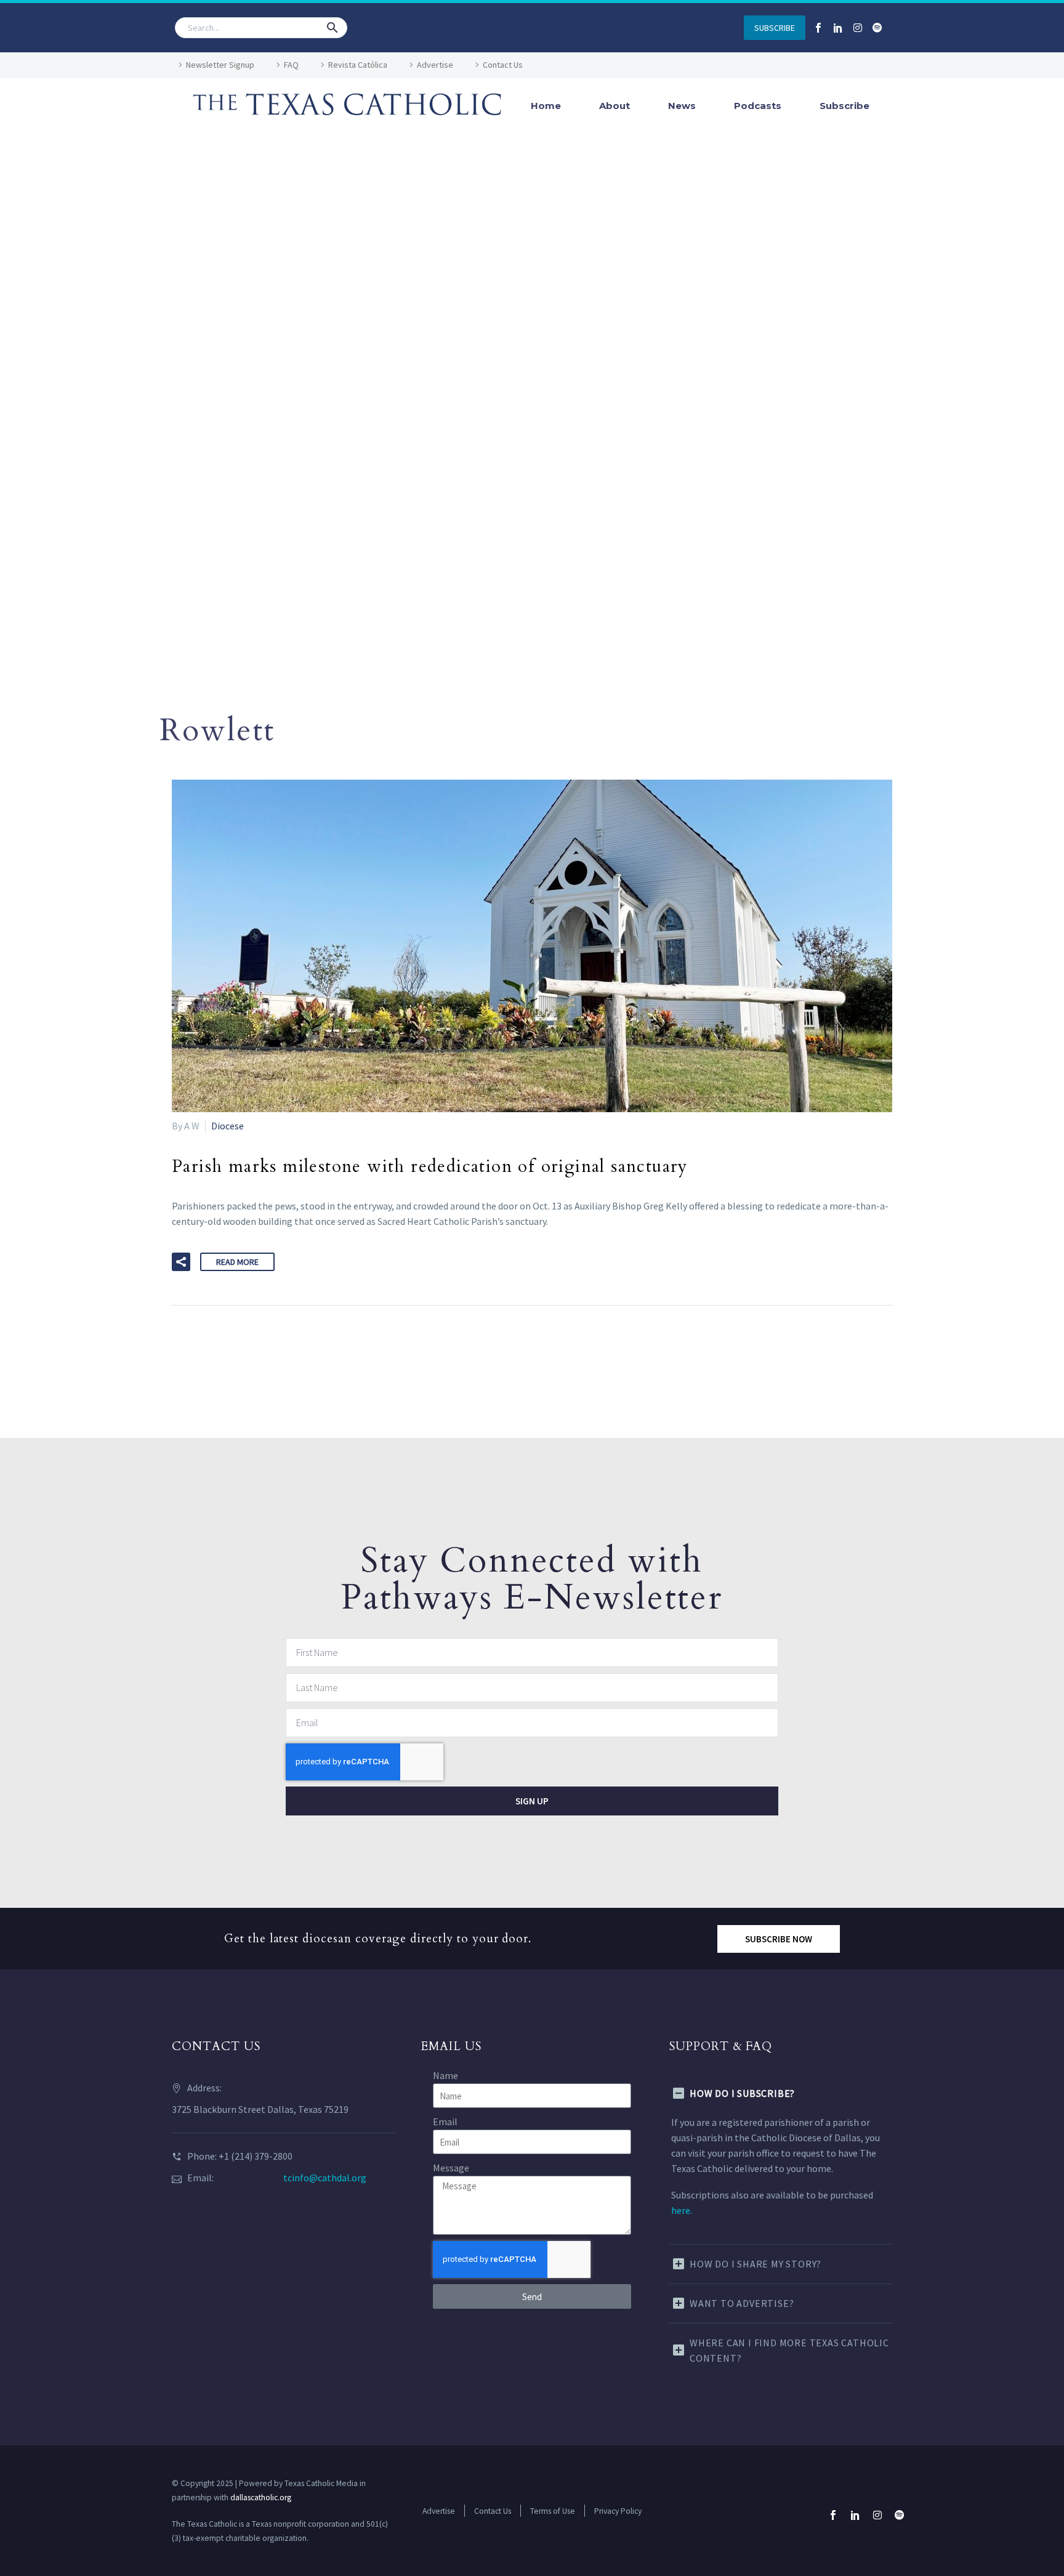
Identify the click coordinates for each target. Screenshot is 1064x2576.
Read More (237, 1262)
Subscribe (844, 106)
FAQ (291, 65)
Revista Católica (358, 65)
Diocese (228, 1126)
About (615, 106)
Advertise (435, 65)
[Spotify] (877, 28)
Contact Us (503, 65)
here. (682, 2210)
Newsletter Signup (220, 65)
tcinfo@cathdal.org (325, 2178)
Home (546, 106)
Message (451, 2168)
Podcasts (758, 106)
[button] (332, 28)
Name (445, 2075)
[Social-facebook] (818, 28)
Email (445, 2122)
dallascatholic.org (261, 2497)
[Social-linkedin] (838, 28)
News (682, 106)
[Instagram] (858, 28)
